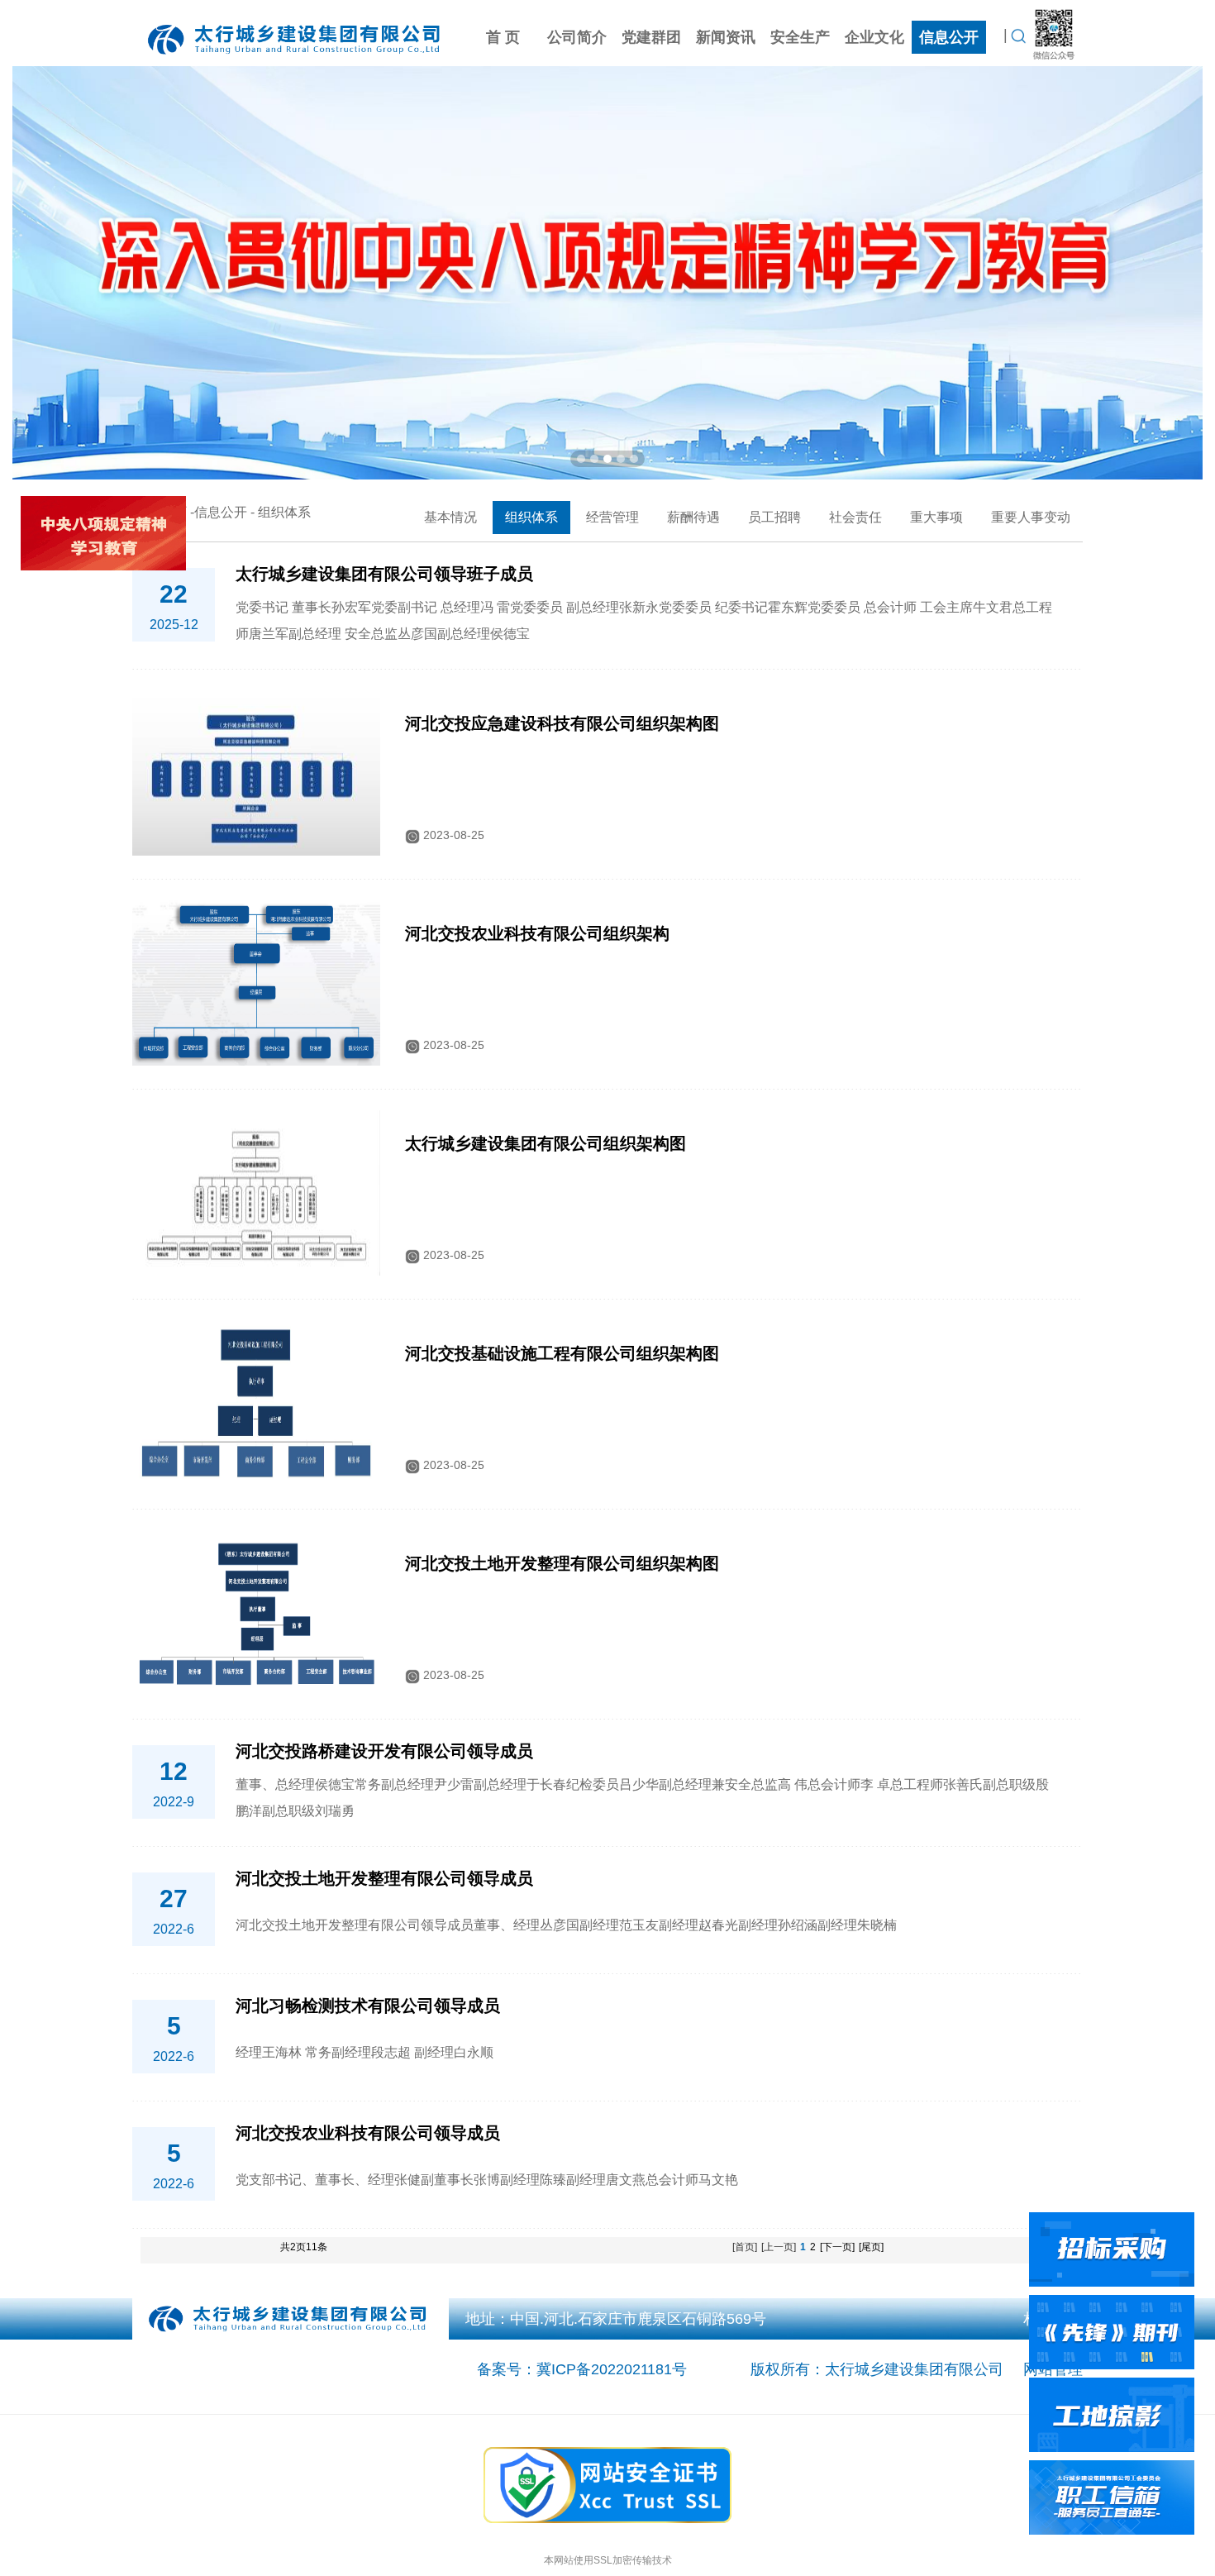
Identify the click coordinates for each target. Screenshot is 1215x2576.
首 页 (503, 37)
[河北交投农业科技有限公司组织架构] (256, 982)
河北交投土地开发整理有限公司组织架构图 (562, 1563)
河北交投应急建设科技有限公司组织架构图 (562, 723)
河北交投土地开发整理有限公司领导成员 (384, 1878)
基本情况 (450, 517)
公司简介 (577, 37)
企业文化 (874, 37)
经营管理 (612, 517)
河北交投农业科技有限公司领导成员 (368, 2133)
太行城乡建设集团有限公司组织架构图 (546, 1143)
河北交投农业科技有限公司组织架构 (537, 933)
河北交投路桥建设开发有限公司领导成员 (384, 1751)
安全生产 (800, 37)
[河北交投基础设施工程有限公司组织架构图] (256, 1402)
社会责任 (855, 517)
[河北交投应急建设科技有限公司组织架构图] (256, 772)
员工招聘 (774, 517)
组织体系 (531, 517)
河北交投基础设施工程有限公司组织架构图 (562, 1353)
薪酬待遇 (693, 517)
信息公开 (949, 37)
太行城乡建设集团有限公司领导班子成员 (384, 574)
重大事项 (936, 517)
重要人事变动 (1031, 517)
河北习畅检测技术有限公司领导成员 (368, 2006)
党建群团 (651, 37)
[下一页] (837, 2247)
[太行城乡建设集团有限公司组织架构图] (256, 1192)
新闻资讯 (726, 37)
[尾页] (871, 2247)
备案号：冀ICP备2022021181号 (582, 2369)
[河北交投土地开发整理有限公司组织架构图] (256, 1612)
